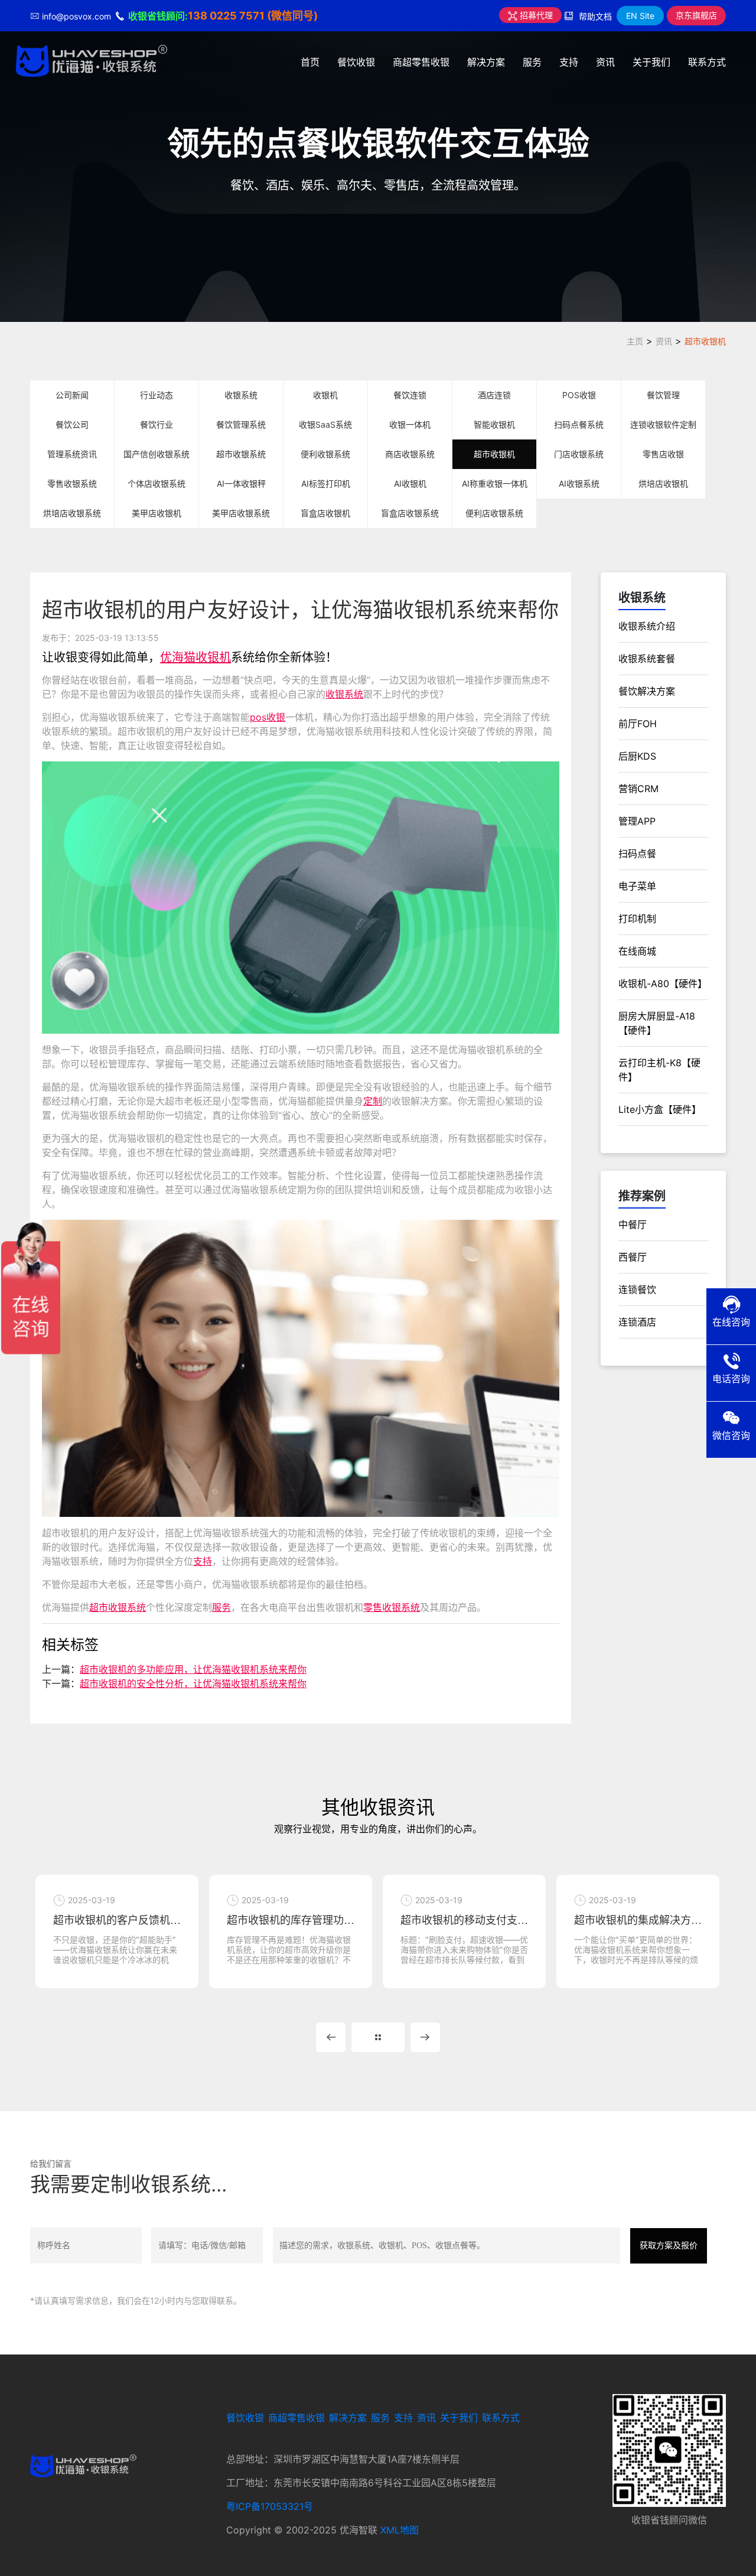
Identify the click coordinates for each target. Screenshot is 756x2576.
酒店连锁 (494, 395)
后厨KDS (637, 756)
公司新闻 (72, 395)
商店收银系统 (410, 454)
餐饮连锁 (410, 395)
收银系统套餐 (647, 659)
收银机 (325, 395)
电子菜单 (637, 886)
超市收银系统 (241, 454)
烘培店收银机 (663, 483)
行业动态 (157, 395)
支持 (569, 62)
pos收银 (268, 717)
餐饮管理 (663, 395)
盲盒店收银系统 (410, 513)
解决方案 (486, 62)
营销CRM (638, 789)
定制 (373, 1101)
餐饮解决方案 (647, 691)
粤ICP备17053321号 (270, 2506)
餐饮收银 (356, 62)
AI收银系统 (579, 483)
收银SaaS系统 (325, 424)
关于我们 (651, 62)
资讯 (605, 62)
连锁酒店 (637, 1322)
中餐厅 (633, 1225)
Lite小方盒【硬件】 (660, 1109)
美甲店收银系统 (241, 513)
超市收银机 (705, 341)
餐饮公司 (72, 424)
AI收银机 (410, 483)
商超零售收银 (421, 62)
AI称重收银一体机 (495, 483)
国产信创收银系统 (157, 454)
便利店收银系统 (494, 513)
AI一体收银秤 (241, 483)
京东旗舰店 (696, 15)
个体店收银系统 (157, 483)
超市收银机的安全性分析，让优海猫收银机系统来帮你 (193, 1683)
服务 (532, 62)
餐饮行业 (157, 424)
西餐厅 (633, 1257)
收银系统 (241, 395)
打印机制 (637, 919)
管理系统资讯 (72, 454)
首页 (310, 62)
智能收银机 (494, 424)
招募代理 (535, 15)
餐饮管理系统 (241, 424)
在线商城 (637, 951)
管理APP (637, 821)
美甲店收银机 (157, 513)
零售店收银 (663, 454)
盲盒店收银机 (325, 513)
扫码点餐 (637, 854)
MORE (378, 2037)
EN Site (640, 16)
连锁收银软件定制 (663, 424)
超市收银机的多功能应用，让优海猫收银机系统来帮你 (193, 1669)
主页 (635, 341)
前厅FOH (638, 724)
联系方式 (707, 62)
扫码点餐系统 (579, 424)
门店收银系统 (579, 454)
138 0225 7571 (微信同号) (253, 16)
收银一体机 (410, 424)
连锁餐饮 (637, 1289)
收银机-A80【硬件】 (663, 983)
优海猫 (178, 657)
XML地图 (400, 2530)
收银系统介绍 (647, 626)
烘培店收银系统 (72, 513)
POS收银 (579, 395)
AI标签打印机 (326, 483)
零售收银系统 (72, 483)
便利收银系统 (325, 454)
